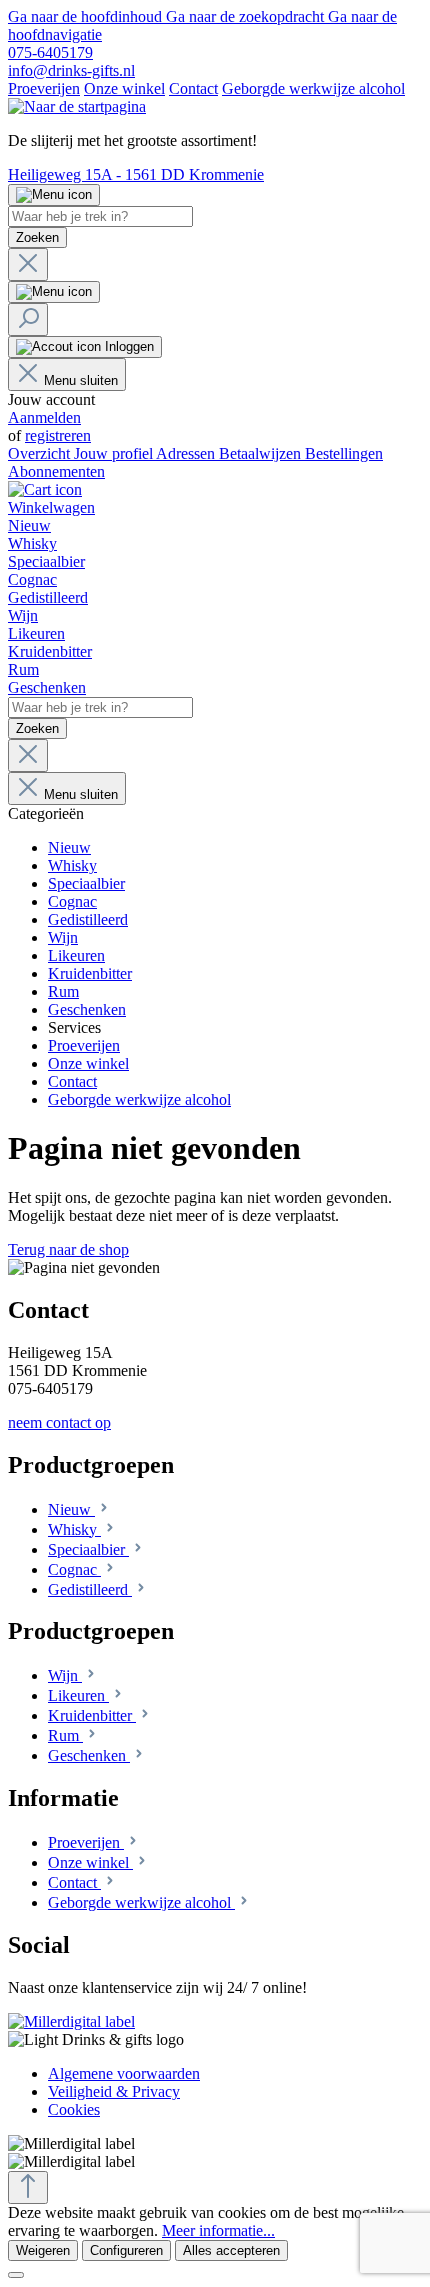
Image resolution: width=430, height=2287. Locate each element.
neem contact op (59, 1422)
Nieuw (71, 1509)
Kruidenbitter (92, 1715)
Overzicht (41, 453)
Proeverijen (44, 88)
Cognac (74, 1569)
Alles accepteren (231, 2250)
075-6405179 (50, 52)
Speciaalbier (88, 1549)
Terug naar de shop (68, 1249)
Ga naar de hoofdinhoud (87, 16)
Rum (65, 1735)
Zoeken (37, 237)
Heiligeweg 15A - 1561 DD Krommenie (136, 174)
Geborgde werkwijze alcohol (313, 88)
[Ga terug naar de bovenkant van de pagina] (28, 2187)
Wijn (65, 1675)
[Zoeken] (28, 319)
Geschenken (89, 1755)
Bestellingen (344, 453)
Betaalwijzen (262, 453)
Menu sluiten (81, 380)
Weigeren (43, 2250)
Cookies (74, 2109)
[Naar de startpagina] (77, 106)
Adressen (187, 453)
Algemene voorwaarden (124, 2073)
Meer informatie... (218, 2230)
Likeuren (78, 1695)
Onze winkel (124, 88)
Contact (193, 88)
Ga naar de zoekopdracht (247, 16)
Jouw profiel (115, 453)
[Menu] (54, 195)
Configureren (126, 2250)
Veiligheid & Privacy (114, 2091)
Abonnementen (56, 471)
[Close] (16, 2275)
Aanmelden (44, 417)
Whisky (74, 1529)
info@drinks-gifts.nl (71, 70)
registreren (58, 435)
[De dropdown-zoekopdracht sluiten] (28, 264)
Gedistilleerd (90, 1589)
